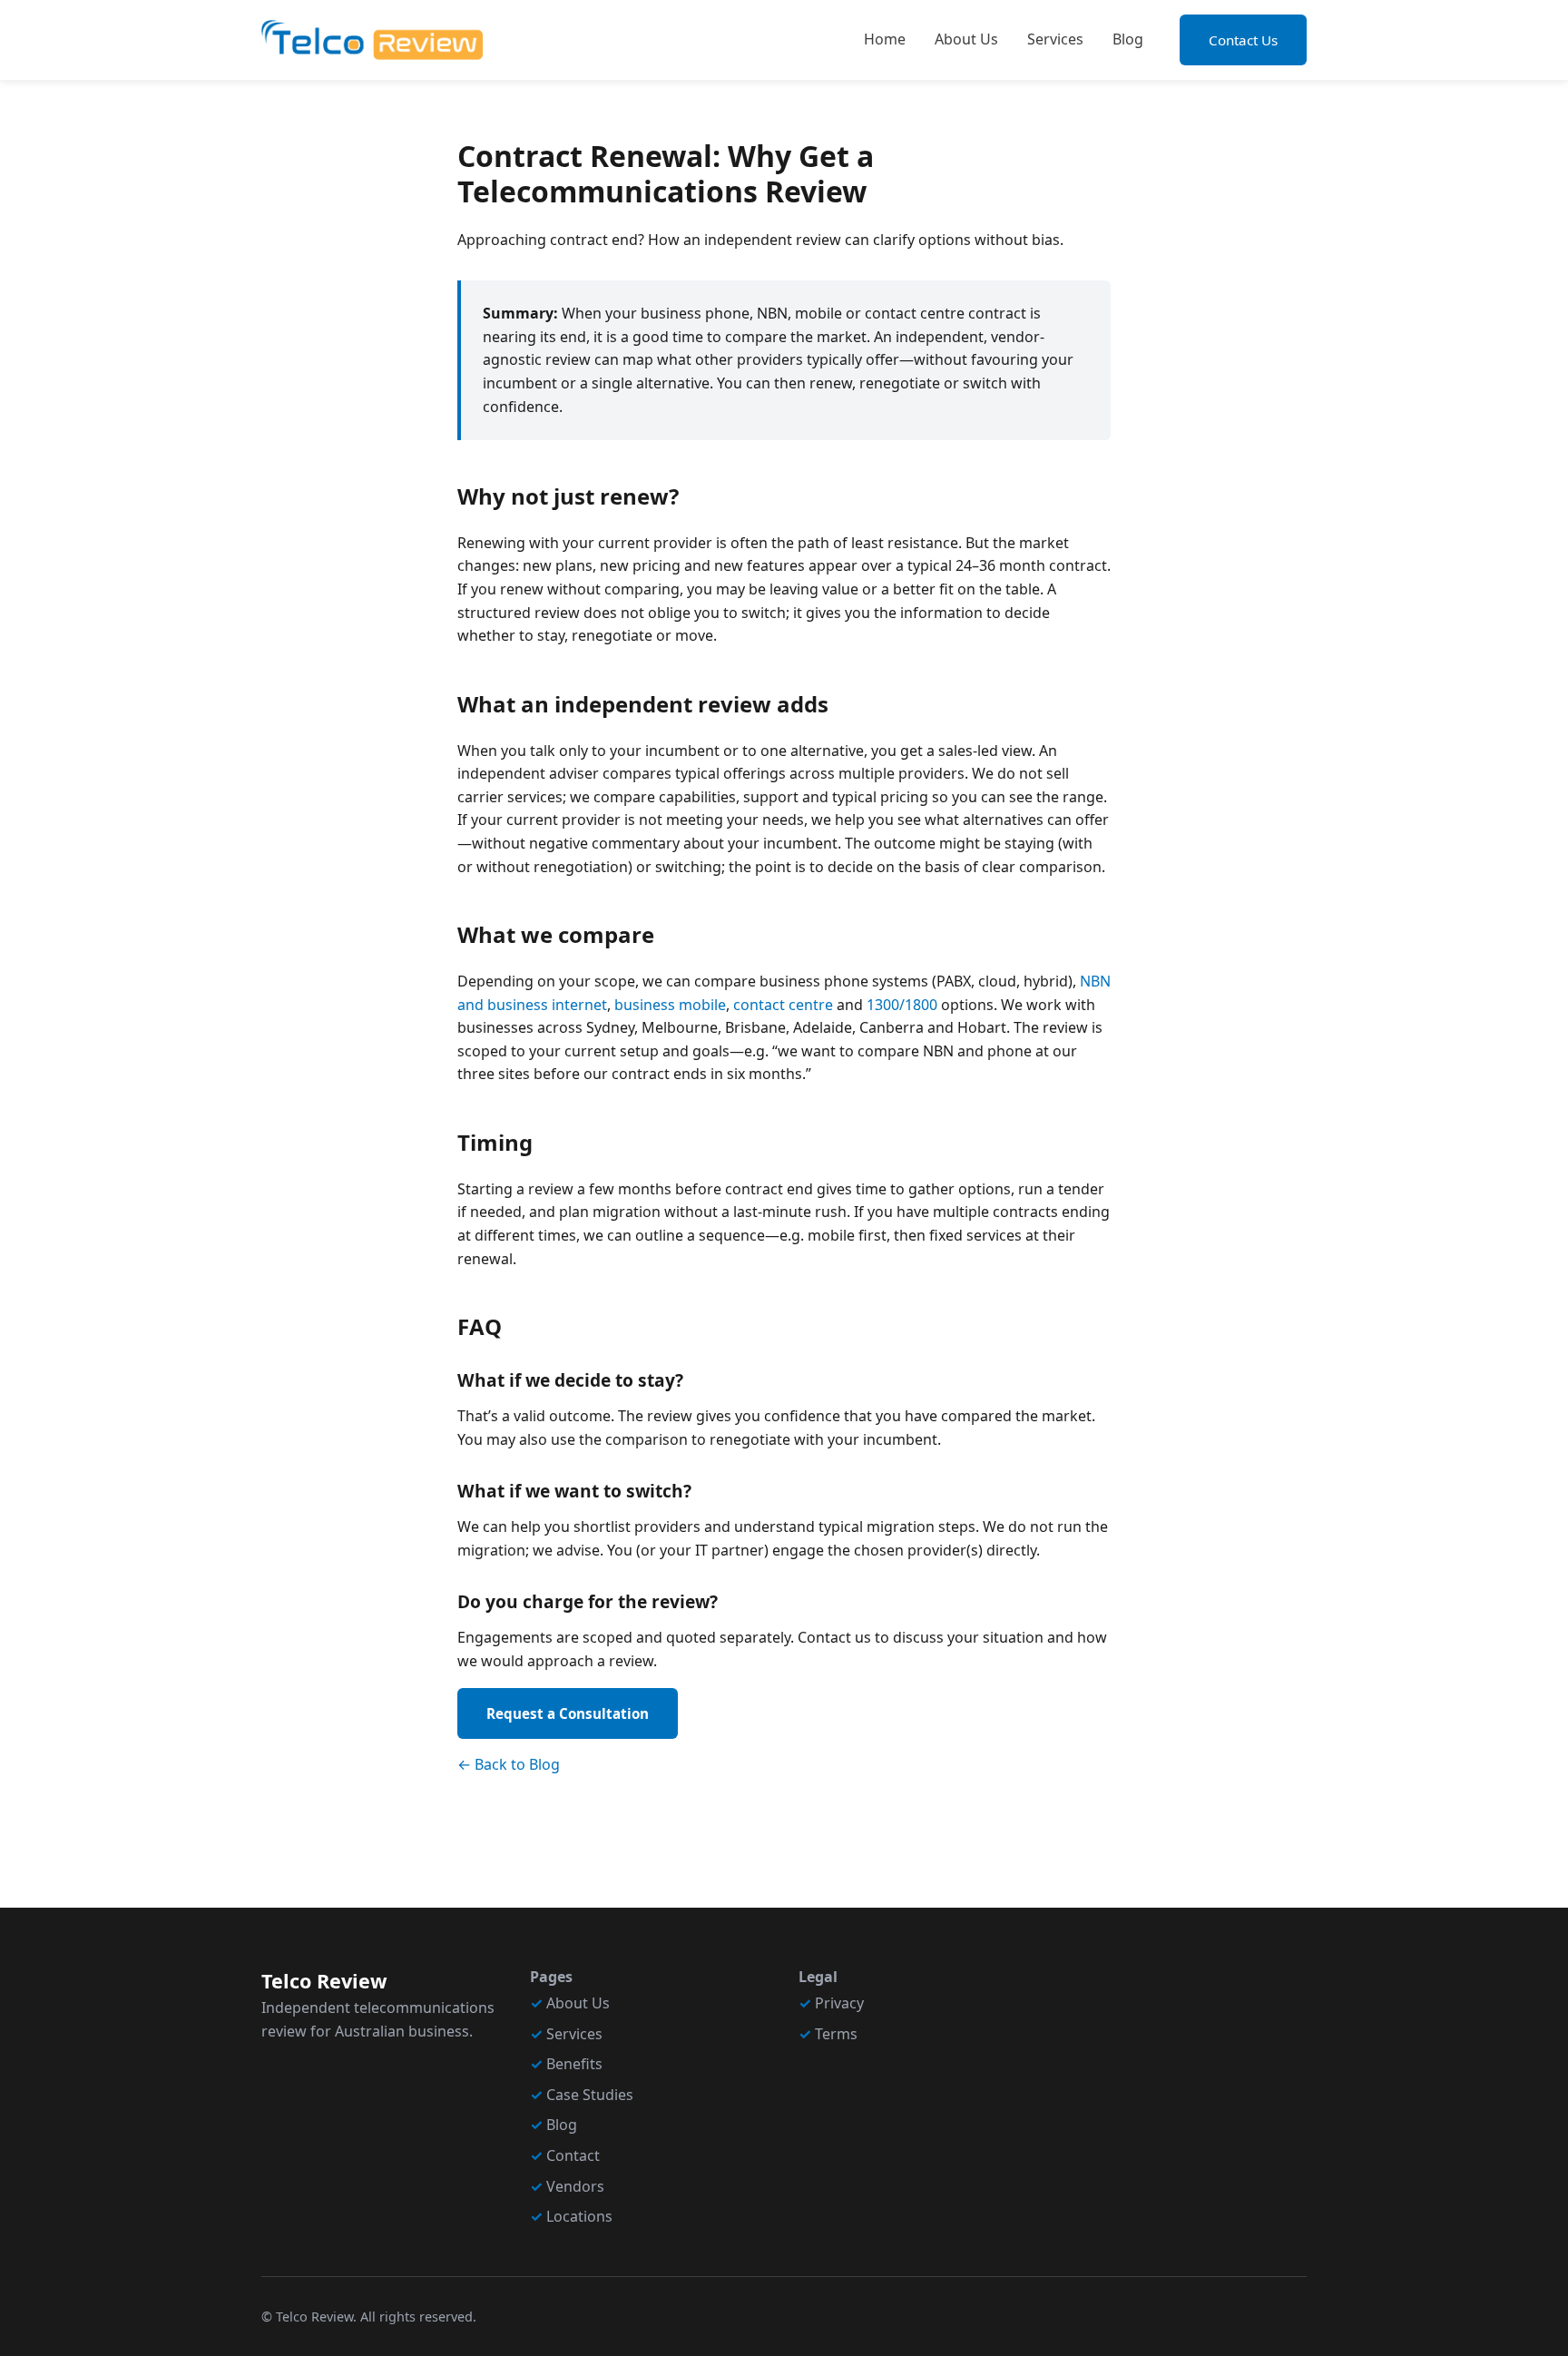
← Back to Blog (509, 1764)
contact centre (783, 1005)
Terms (836, 2034)
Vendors (575, 2186)
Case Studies (590, 2095)
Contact (573, 2155)
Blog (1128, 39)
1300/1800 (902, 1005)
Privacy (839, 2003)
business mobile (670, 1005)
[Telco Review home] (372, 40)
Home (885, 39)
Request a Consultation (568, 1713)
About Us (966, 39)
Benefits (574, 2064)
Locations (579, 2216)
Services (1055, 39)
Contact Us (1243, 40)
